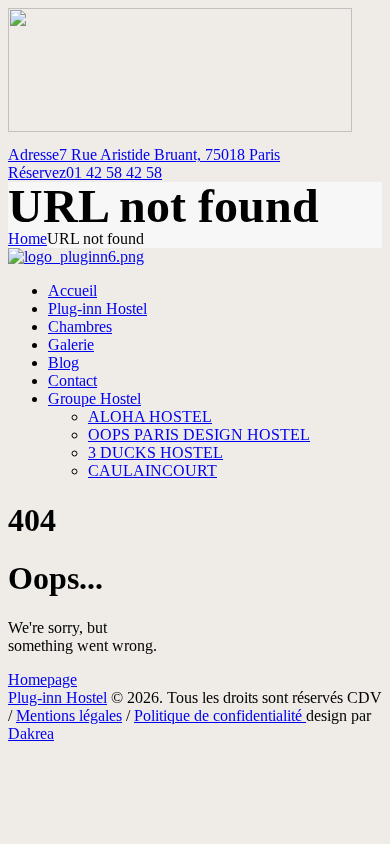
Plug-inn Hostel (57, 697)
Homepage (42, 679)
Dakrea (31, 733)
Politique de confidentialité (220, 715)
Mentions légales (69, 715)
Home (27, 238)
